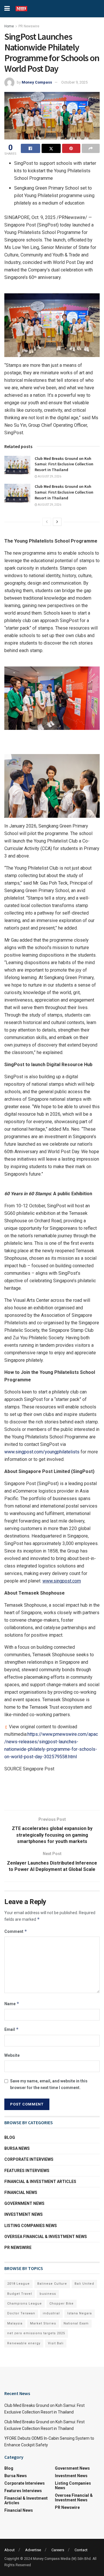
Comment (16, 1931)
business (48, 2294)
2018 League (18, 2284)
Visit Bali (56, 2343)
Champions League (25, 2304)
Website (12, 2055)
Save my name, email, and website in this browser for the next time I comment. (49, 2084)
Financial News (21, 2192)
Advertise (33, 2550)
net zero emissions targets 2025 (36, 2333)
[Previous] (47, 522)
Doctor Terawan (21, 2313)
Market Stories (43, 2323)
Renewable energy (24, 2343)
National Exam (76, 2323)
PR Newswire (29, 26)
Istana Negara (80, 2313)
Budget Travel (20, 2294)
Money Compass (37, 82)
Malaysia (15, 2323)
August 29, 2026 (49, 476)
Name (12, 2004)
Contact (81, 2550)
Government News (24, 2203)
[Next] (57, 522)
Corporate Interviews (29, 2159)
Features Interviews (27, 2171)
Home (9, 26)
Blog (10, 2137)
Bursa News (17, 2148)
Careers (58, 2550)
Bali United (84, 2284)
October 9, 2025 (74, 82)
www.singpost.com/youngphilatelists (42, 1452)
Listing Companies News (31, 2226)
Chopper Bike (62, 2304)
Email (12, 2029)
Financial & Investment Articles (40, 2182)
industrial (51, 2313)
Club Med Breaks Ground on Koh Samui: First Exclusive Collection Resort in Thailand (64, 464)
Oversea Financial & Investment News (46, 2237)
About (10, 2550)
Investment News (24, 2214)
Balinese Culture (52, 2284)
